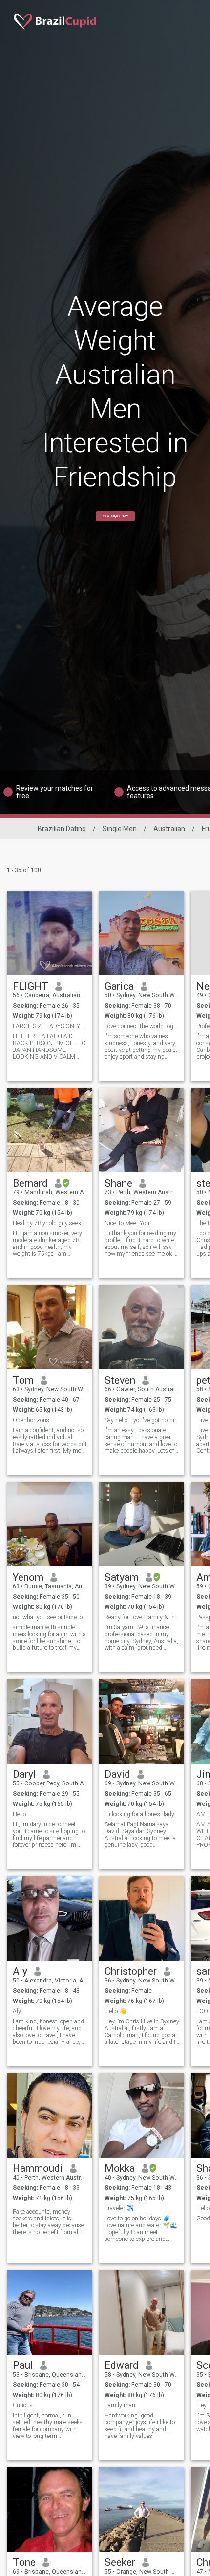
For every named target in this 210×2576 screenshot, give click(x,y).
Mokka (120, 2168)
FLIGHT (31, 986)
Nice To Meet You (127, 1223)
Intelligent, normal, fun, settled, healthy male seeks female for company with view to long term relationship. (48, 2426)
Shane (118, 1183)
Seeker (120, 2562)
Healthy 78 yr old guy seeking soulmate (50, 1223)
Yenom (28, 1577)
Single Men (120, 829)
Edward (122, 2365)
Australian (169, 829)
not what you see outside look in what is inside (50, 1617)
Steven (120, 1380)
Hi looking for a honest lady (139, 1814)
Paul (23, 2365)
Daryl (24, 1774)
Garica (119, 986)
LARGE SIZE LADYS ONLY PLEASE (50, 1026)
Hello (19, 1814)
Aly (20, 1971)
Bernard (30, 1183)
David (117, 1774)
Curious (23, 2405)
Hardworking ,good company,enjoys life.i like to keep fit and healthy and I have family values (140, 2426)
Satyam (122, 1577)
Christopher (131, 1971)
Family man (120, 2405)
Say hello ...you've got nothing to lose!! (142, 1420)
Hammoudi (38, 2168)
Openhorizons (31, 1420)
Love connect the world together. (142, 1026)
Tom (23, 1380)
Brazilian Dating (62, 829)
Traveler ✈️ (119, 2208)
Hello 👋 (115, 2011)
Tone (24, 2562)
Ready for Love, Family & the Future (142, 1617)
